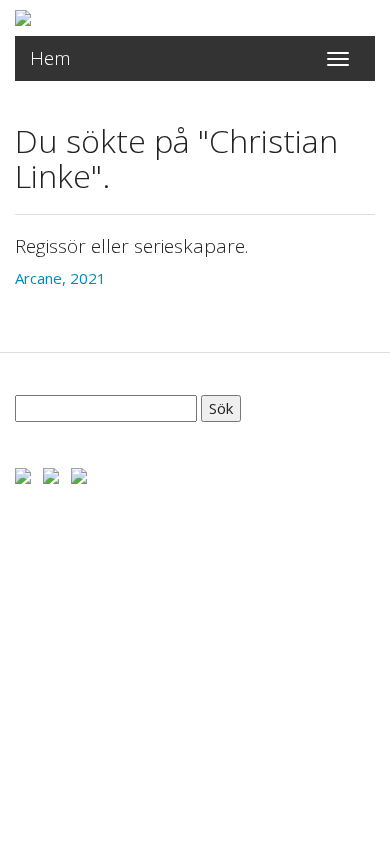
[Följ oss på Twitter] (51, 474)
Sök (221, 408)
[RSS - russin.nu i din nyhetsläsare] (79, 474)
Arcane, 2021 (60, 278)
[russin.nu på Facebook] (23, 474)
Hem (50, 58)
